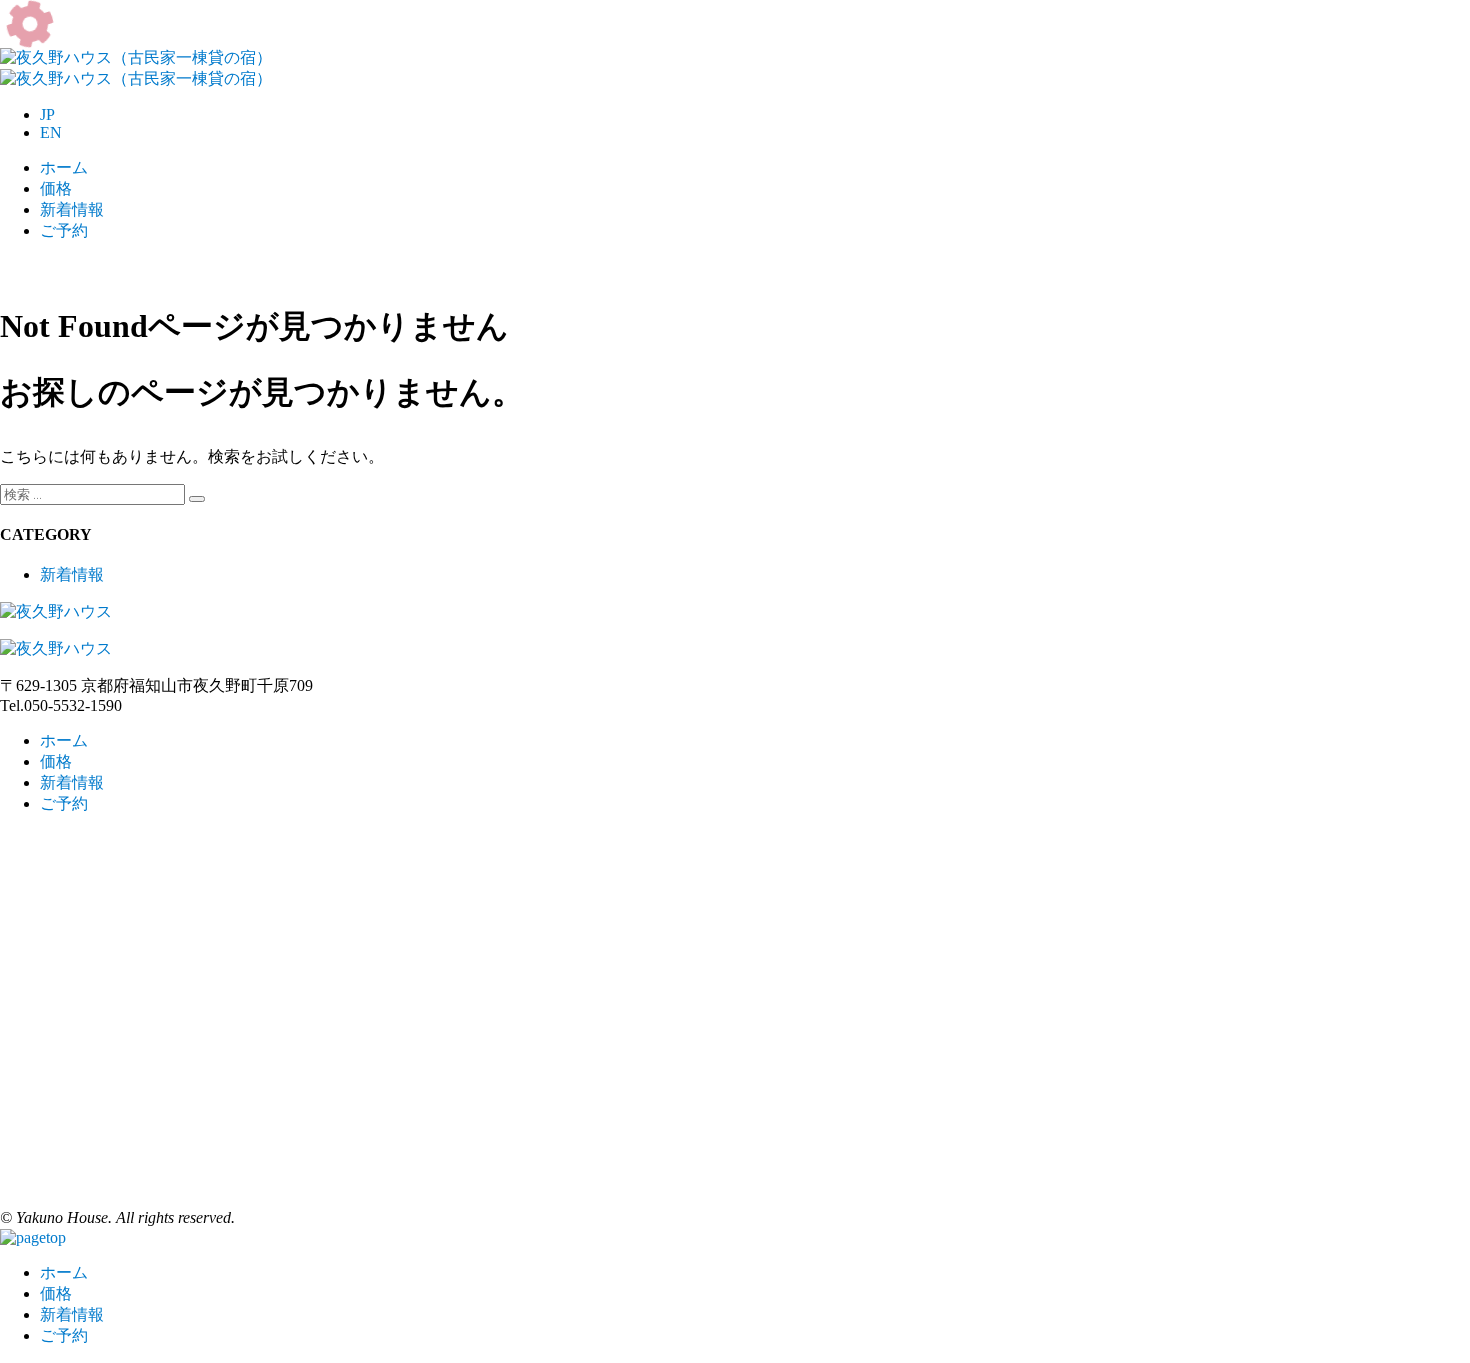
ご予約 (64, 230)
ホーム (64, 167)
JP (47, 114)
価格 (56, 188)
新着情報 (72, 209)
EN (51, 132)
